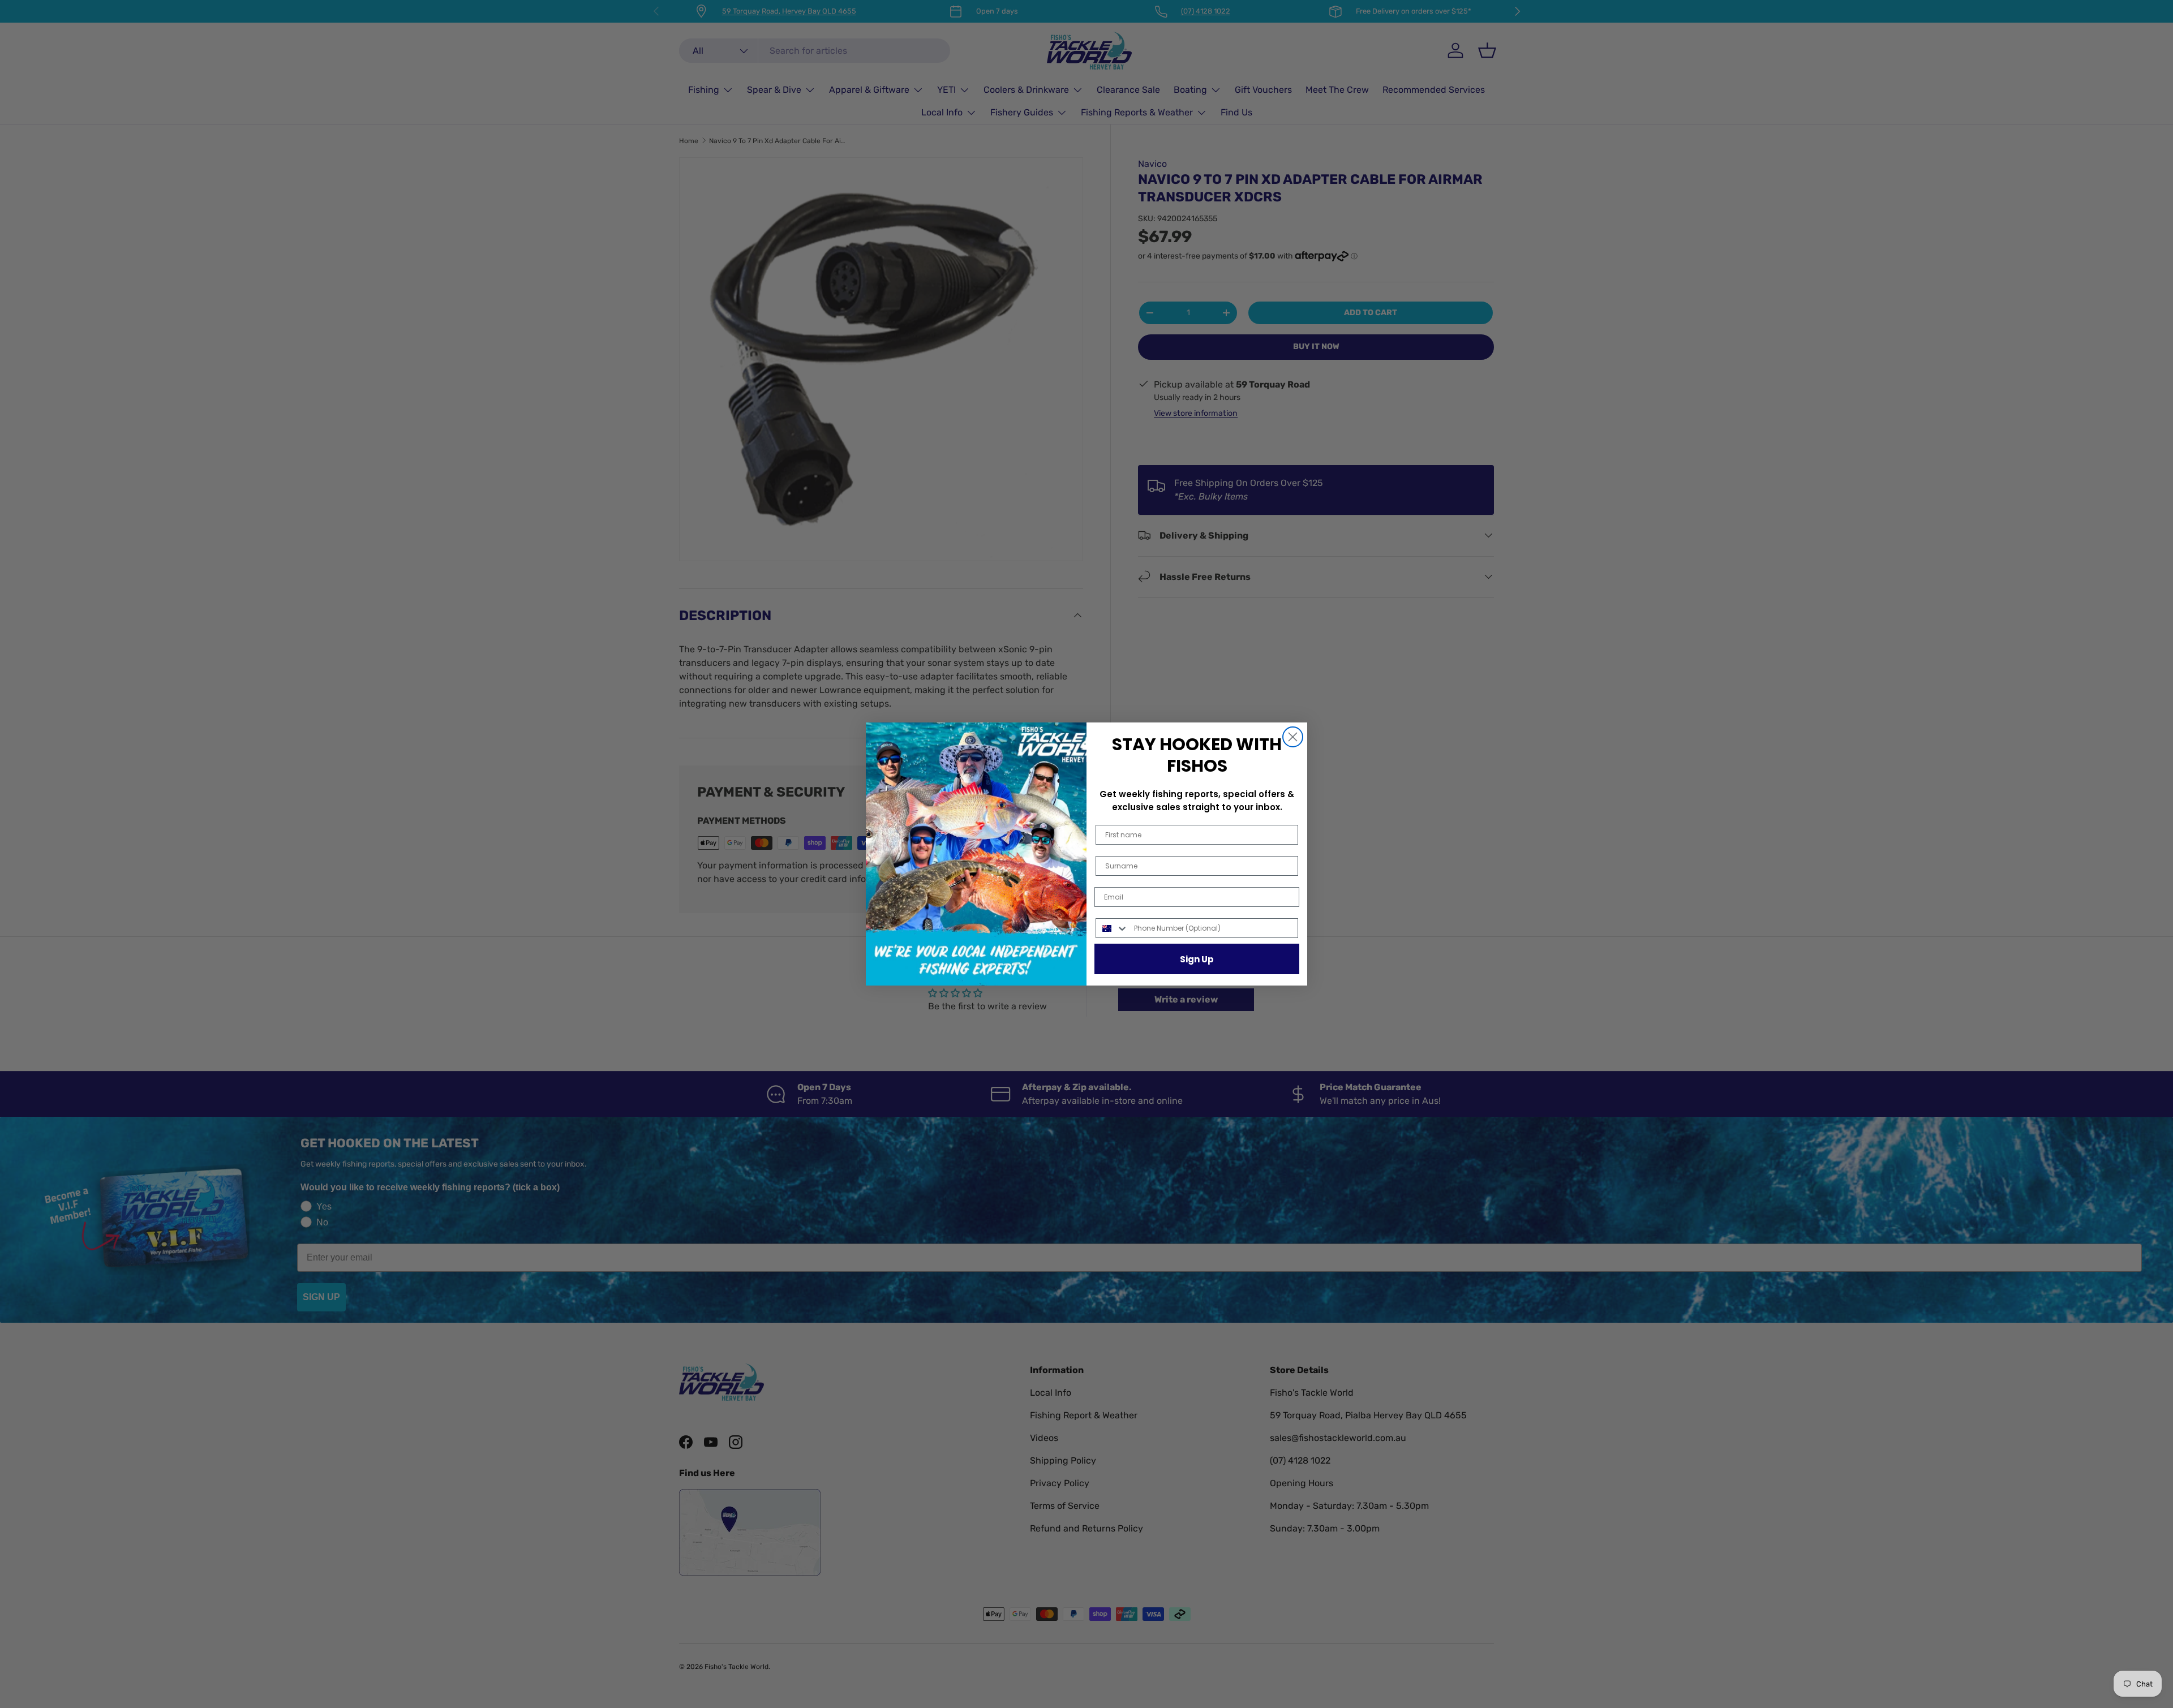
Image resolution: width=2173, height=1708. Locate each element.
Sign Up (1197, 959)
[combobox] (1112, 928)
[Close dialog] (1293, 737)
